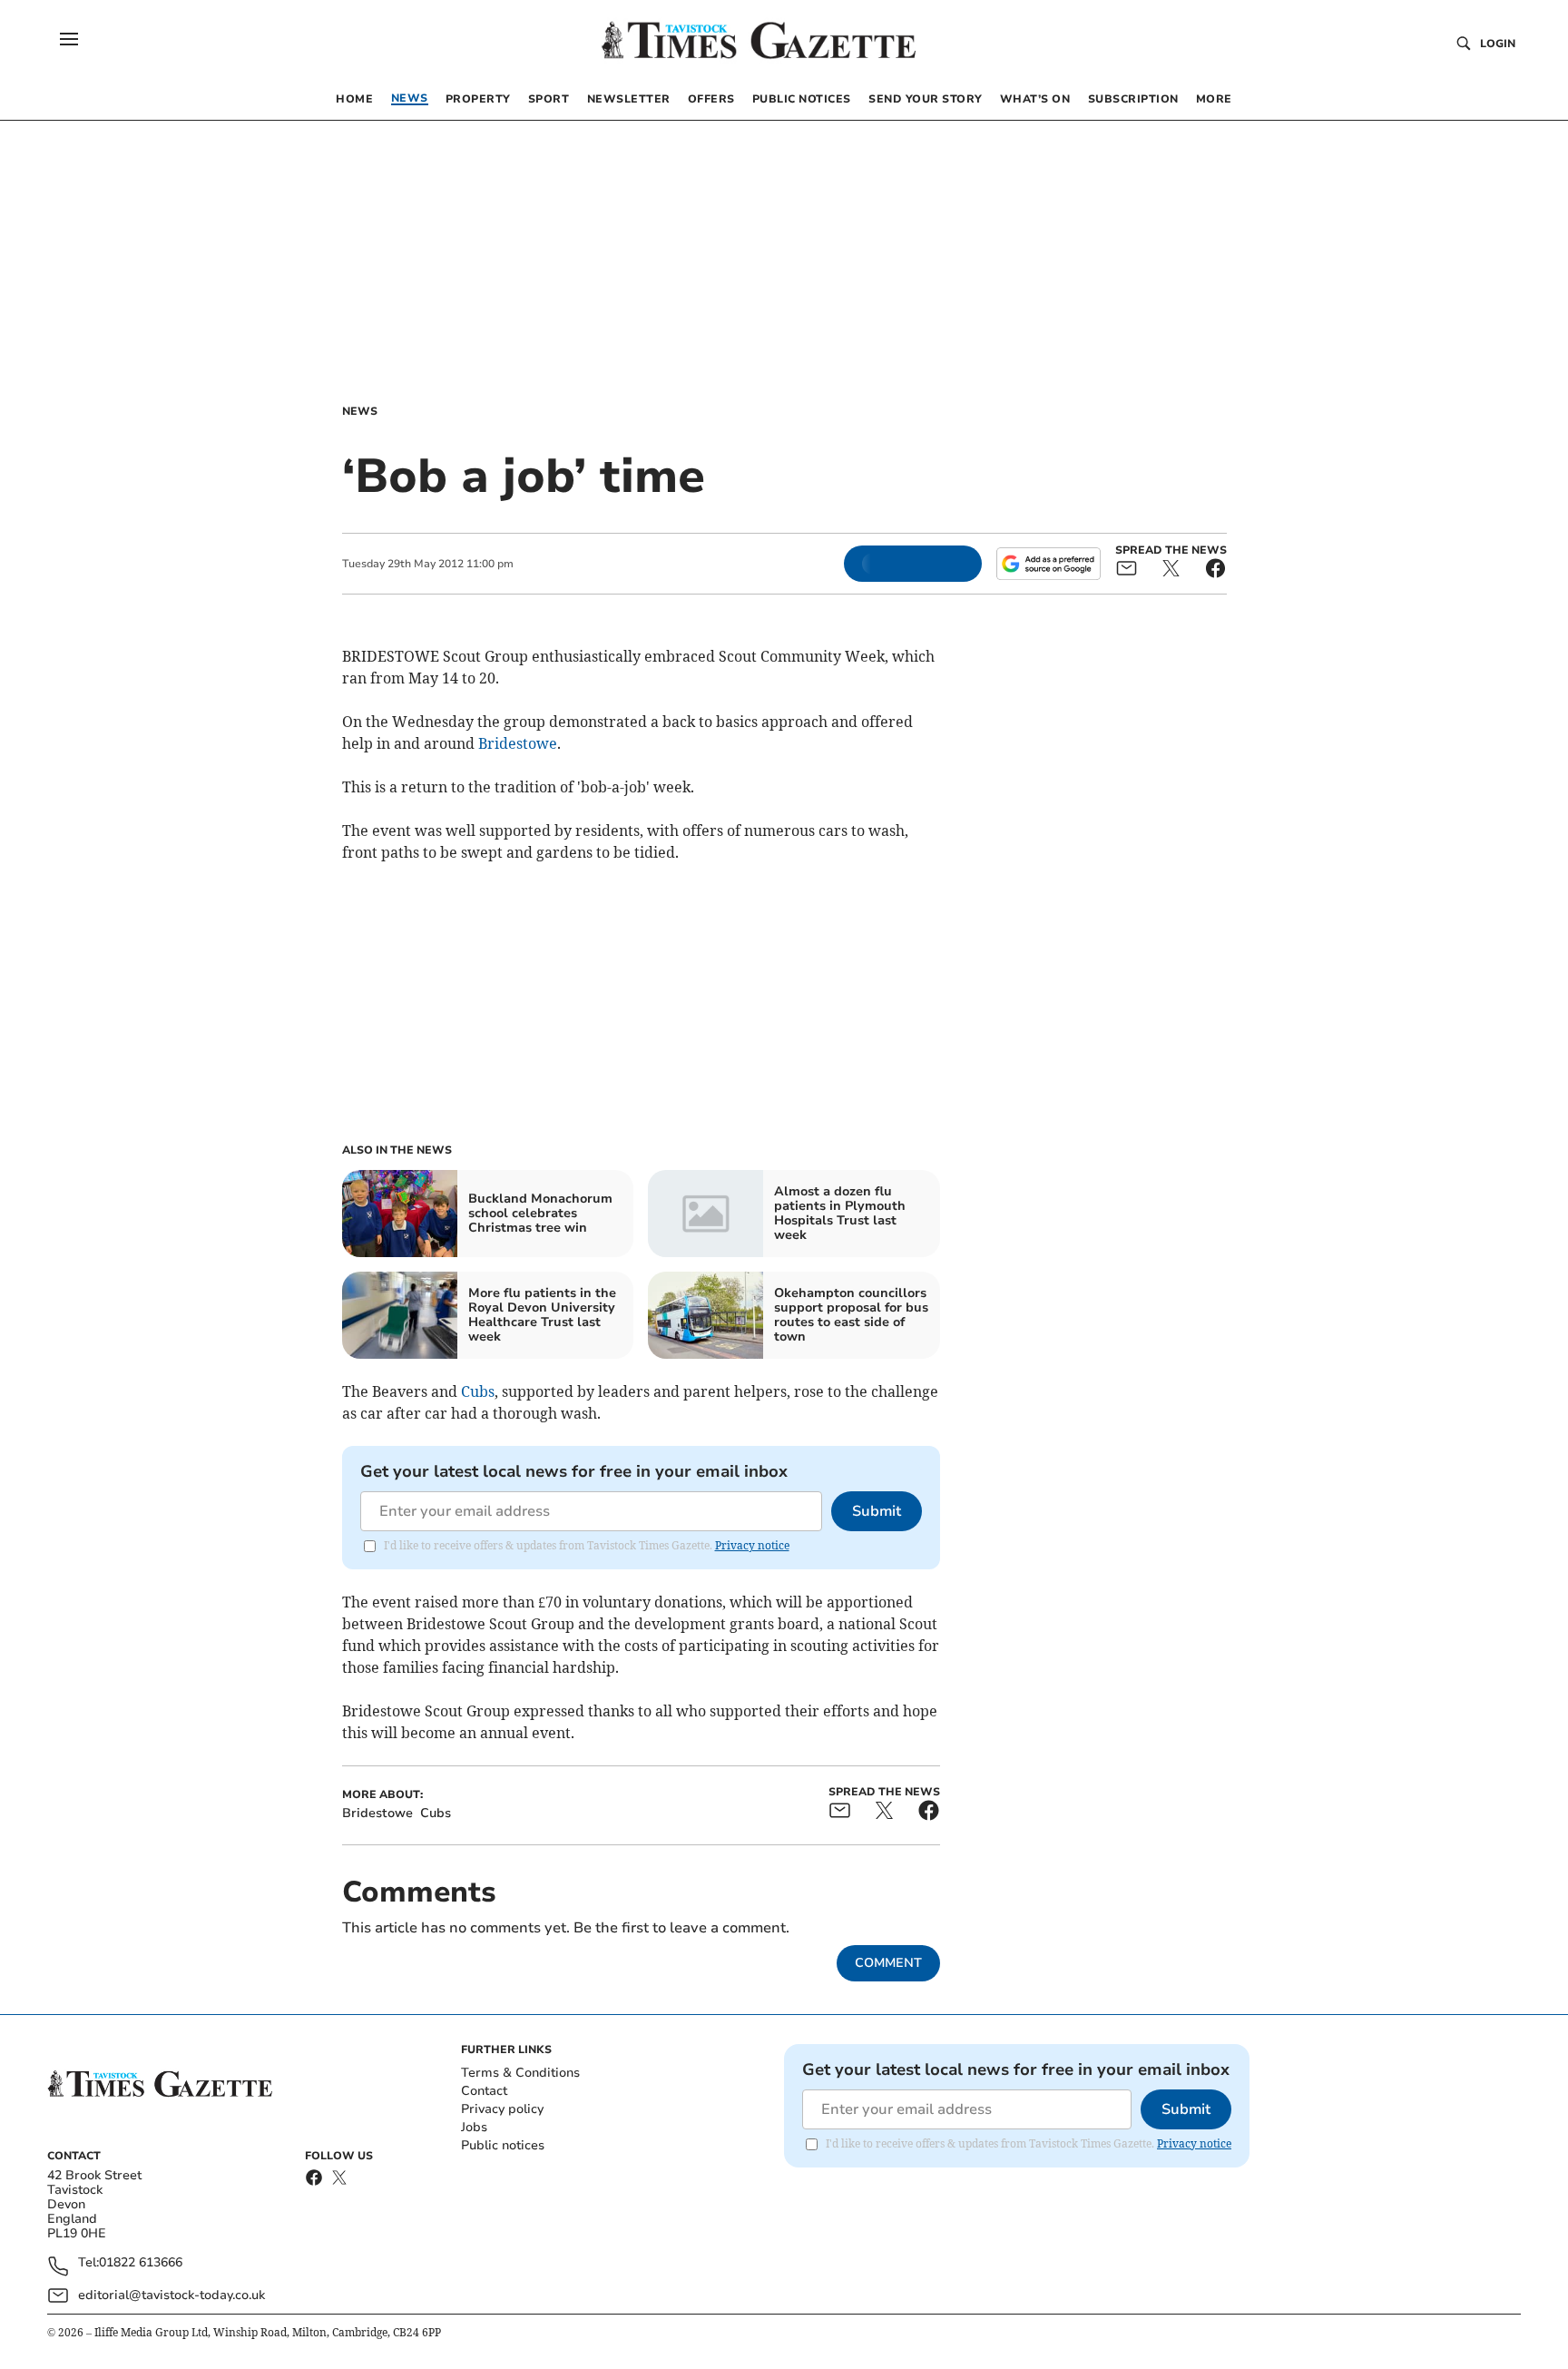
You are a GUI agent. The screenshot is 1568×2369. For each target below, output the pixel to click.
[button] (69, 39)
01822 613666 (141, 2263)
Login (1498, 44)
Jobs (474, 2127)
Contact (484, 2091)
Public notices (503, 2145)
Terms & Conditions (520, 2073)
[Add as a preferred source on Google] (1048, 564)
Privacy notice (752, 1545)
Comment (888, 1963)
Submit (877, 1511)
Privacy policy (502, 2109)
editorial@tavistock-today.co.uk (171, 2295)
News (360, 411)
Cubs (478, 1391)
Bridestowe (518, 743)
